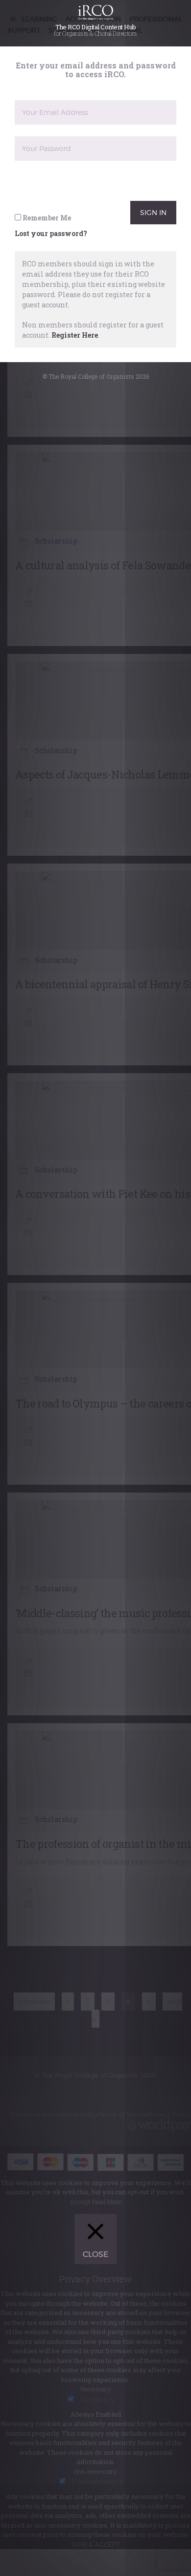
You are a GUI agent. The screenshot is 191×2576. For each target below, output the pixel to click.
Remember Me (46, 230)
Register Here (75, 347)
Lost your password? (51, 246)
